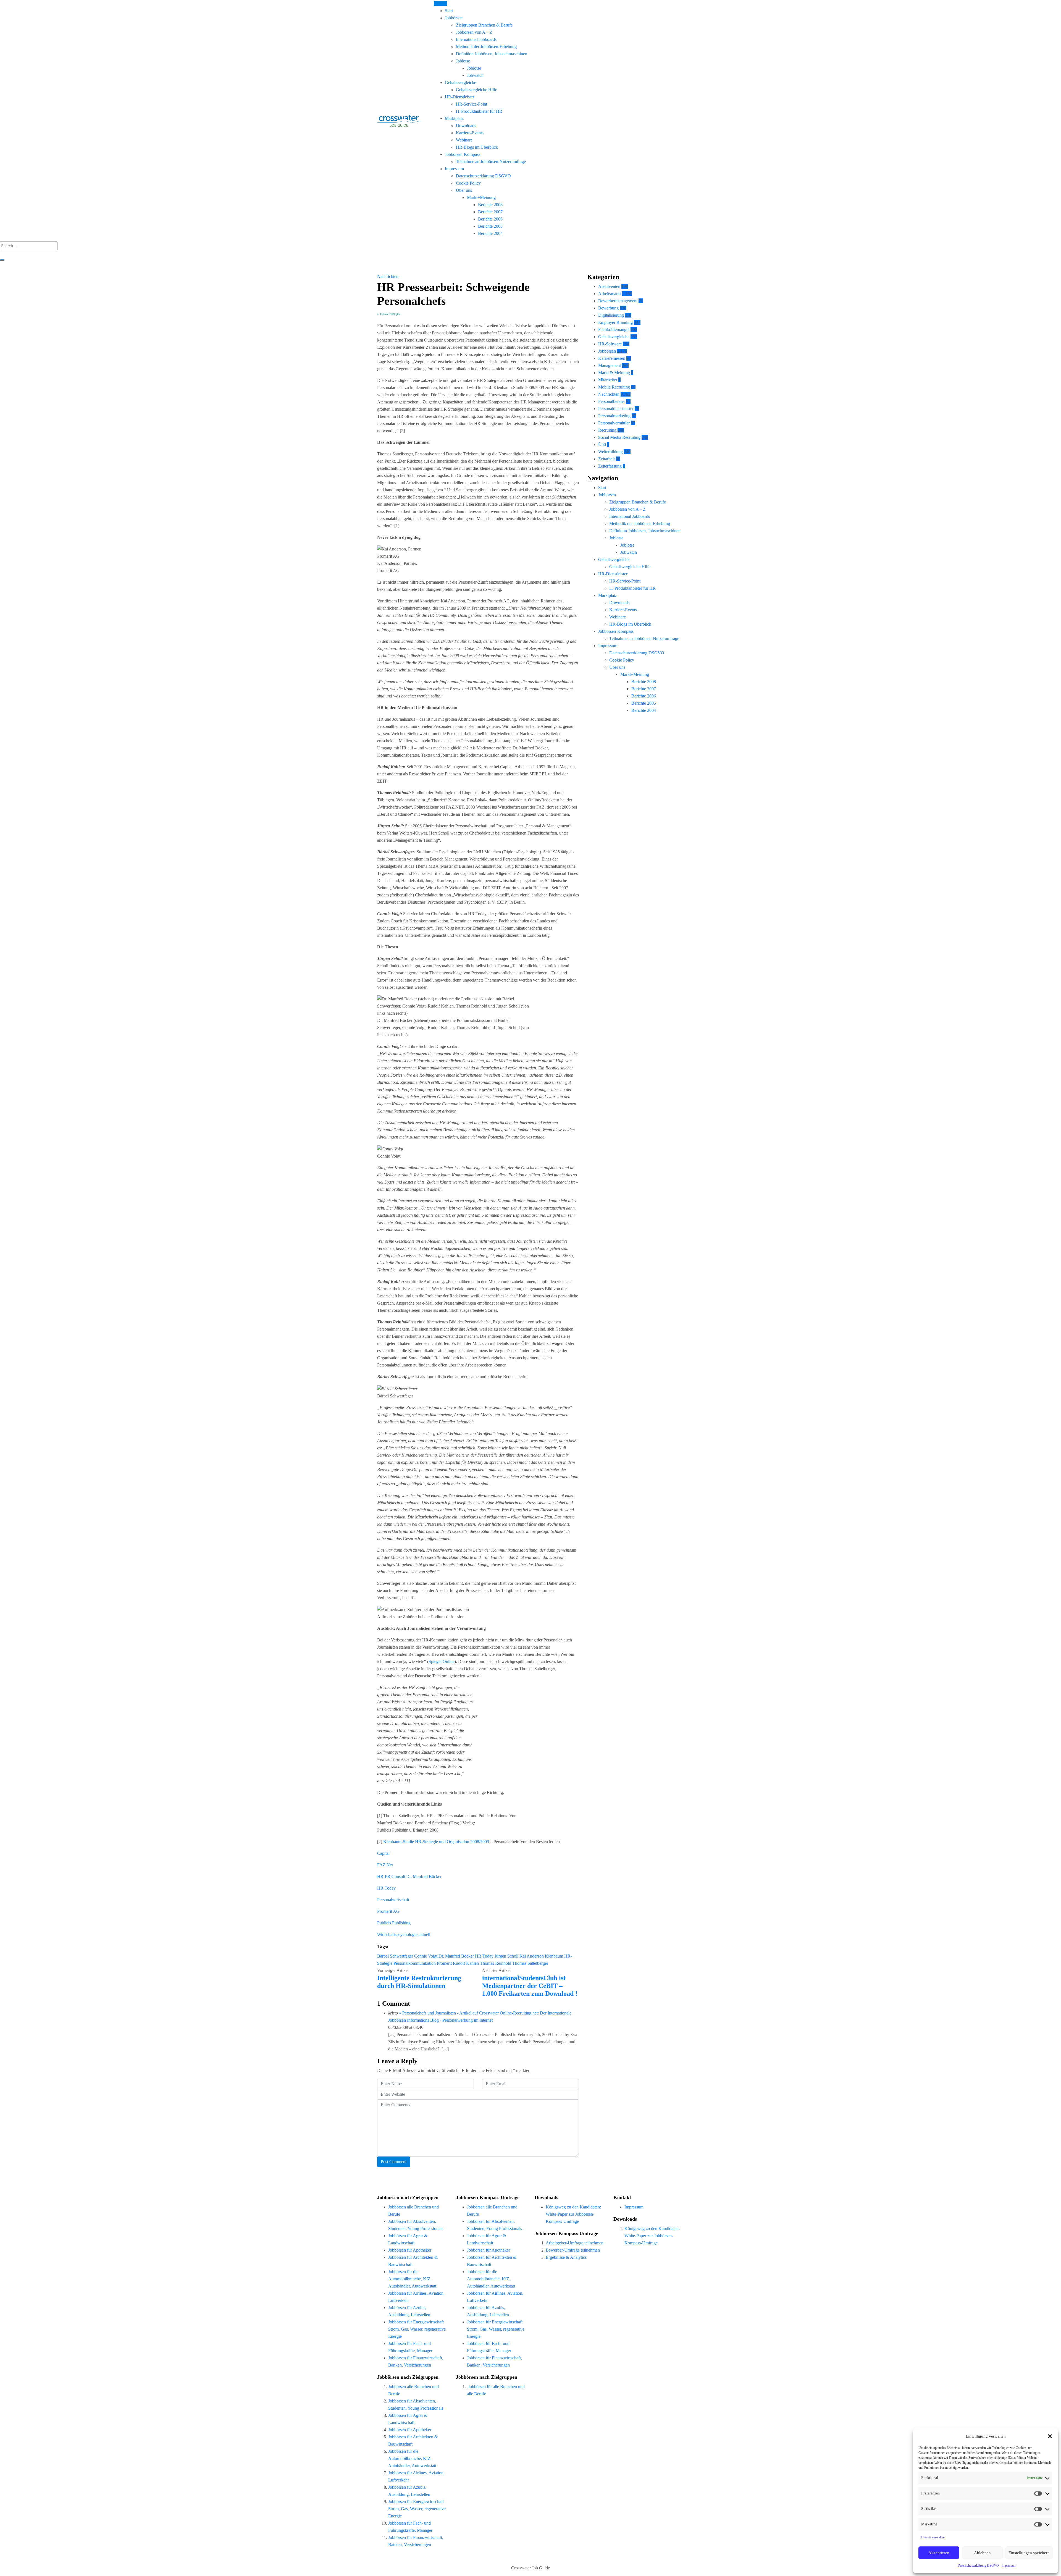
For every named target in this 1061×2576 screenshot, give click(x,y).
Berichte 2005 (490, 226)
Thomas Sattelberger (530, 1963)
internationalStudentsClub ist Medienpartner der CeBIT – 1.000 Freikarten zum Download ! (530, 1986)
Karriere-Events (470, 133)
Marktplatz (454, 118)
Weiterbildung (610, 452)
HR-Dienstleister (459, 97)
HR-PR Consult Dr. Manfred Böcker (409, 1876)
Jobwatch (475, 75)
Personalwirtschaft (393, 1900)
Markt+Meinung (481, 197)
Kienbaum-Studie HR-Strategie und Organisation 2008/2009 (436, 1842)
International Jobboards (476, 39)
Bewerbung (608, 308)
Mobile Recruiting (614, 387)
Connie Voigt (426, 1956)
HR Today (386, 1888)
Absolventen (609, 286)
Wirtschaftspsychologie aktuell (404, 1934)
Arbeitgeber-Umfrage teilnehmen (575, 2243)
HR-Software (610, 344)
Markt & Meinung (614, 373)
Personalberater (612, 401)
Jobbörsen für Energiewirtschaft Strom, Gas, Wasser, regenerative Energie (417, 2329)
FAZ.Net (385, 1865)
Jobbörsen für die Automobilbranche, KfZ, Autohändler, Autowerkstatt (412, 2279)
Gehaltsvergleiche (460, 82)
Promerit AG (388, 1911)
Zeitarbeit (606, 459)
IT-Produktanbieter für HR (479, 111)
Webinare (464, 140)
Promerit (444, 1963)
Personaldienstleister (616, 409)
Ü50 (602, 444)
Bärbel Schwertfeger (395, 1956)
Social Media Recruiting (619, 437)
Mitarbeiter (608, 380)
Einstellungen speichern (1029, 2553)
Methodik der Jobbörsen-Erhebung (486, 47)
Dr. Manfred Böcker (456, 1956)
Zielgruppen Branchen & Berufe (484, 25)
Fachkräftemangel (614, 330)
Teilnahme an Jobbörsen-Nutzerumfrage (491, 162)
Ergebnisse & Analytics (566, 2257)
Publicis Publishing (394, 1923)
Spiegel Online (442, 1661)
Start (449, 11)
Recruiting (607, 430)
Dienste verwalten (933, 2537)
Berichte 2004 (490, 233)
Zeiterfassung (610, 466)
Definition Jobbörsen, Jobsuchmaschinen (492, 54)
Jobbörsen (454, 18)
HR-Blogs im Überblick (477, 147)
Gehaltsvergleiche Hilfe (476, 90)
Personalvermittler (614, 423)
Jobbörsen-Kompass (463, 154)
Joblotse (463, 61)
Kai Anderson (532, 1956)
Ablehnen (982, 2553)
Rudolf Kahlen (466, 1963)
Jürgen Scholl (506, 1956)
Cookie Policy (468, 183)
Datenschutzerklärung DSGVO (978, 2565)
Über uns (464, 190)
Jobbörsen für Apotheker (410, 2250)
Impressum (1009, 2565)
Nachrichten (388, 276)
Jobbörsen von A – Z (474, 32)
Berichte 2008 (490, 205)
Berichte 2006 (490, 219)
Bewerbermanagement (618, 301)
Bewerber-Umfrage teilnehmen (573, 2250)
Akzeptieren (939, 2553)
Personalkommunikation (415, 1963)
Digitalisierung (611, 315)
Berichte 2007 (490, 212)
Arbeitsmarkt (610, 294)
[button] (1050, 2436)
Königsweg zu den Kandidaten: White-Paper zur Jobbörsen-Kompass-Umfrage (573, 2214)
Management (610, 365)
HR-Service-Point (472, 104)
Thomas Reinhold (496, 1963)
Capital (383, 1853)
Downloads (466, 126)
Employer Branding (615, 322)
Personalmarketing (614, 416)
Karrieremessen (612, 358)
